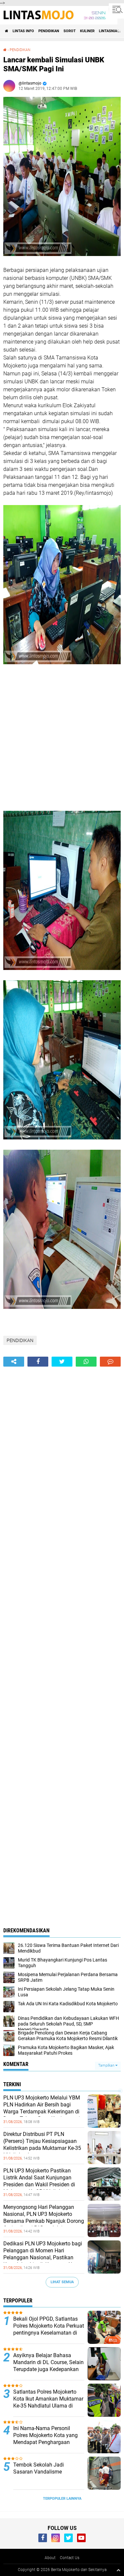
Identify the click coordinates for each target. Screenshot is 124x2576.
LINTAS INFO (23, 31)
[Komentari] (110, 1362)
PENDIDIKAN (49, 31)
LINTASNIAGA (110, 31)
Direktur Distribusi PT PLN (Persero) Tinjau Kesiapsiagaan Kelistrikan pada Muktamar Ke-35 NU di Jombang (42, 2144)
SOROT (70, 31)
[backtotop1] (118, 2570)
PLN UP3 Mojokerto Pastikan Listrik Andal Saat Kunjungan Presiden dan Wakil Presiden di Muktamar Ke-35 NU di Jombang (41, 2181)
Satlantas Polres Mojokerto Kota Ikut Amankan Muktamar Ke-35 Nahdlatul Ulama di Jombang (48, 2402)
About (50, 2558)
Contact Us (70, 2558)
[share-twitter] (62, 1362)
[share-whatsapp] (86, 1362)
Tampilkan (107, 2065)
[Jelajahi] (116, 9)
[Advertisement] (62, 739)
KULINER (87, 31)
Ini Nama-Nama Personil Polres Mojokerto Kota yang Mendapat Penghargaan (45, 2435)
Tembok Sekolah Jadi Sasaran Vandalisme (39, 2468)
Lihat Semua (62, 2282)
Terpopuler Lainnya (62, 2499)
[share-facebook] (38, 1362)
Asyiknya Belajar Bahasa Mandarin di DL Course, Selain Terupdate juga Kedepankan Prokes (48, 2366)
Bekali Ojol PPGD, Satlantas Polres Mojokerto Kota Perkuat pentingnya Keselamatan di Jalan (49, 2329)
